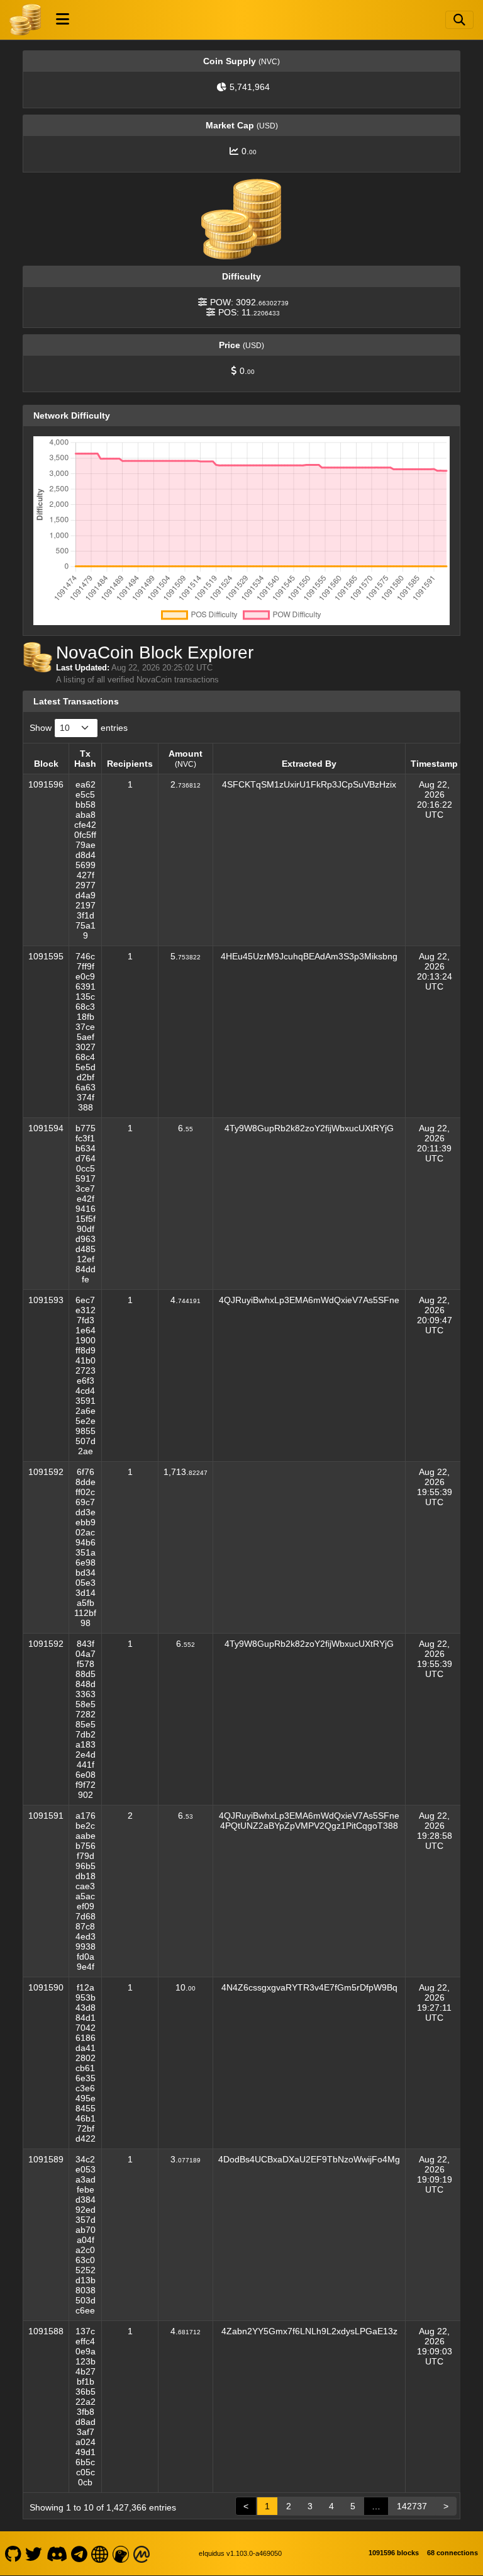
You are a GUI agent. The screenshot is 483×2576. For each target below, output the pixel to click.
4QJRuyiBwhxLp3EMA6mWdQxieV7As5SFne (309, 1300)
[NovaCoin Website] (100, 2553)
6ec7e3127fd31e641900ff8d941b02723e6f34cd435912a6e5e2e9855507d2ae (86, 1376)
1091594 (46, 1128)
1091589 (46, 2159)
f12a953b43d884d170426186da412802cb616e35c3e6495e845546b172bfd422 (86, 2063)
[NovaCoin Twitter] (34, 2553)
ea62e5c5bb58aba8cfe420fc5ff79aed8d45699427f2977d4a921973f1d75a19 (85, 860)
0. (249, 151)
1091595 (46, 956)
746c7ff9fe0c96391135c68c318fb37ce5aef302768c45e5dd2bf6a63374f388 (86, 1032)
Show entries (79, 728)
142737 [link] (412, 2506)
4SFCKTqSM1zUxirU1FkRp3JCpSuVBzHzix (309, 784)
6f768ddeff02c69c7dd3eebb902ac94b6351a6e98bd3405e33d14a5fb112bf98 (85, 1547)
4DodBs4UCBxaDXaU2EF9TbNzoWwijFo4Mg (309, 2159)
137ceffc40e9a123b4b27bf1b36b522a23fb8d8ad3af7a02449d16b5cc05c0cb (86, 2407)
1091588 (46, 2331)
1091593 (46, 1300)
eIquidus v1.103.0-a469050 (240, 2553)
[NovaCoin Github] (13, 2553)
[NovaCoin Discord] (57, 2553)
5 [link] (353, 2506)
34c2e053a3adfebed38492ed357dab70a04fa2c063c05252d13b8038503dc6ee (86, 2235)
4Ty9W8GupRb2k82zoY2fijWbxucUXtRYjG (309, 1128)
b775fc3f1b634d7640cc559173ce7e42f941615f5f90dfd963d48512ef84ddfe (86, 1204)
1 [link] (267, 2506)
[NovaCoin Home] (25, 20)
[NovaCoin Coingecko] (121, 2553)
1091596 (46, 784)
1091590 (46, 1987)
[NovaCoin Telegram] (80, 2553)
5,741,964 (250, 87)
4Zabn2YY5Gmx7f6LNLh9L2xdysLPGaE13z (309, 2331)
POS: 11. (249, 312)
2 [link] (289, 2506)
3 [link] (310, 2506)
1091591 (46, 1816)
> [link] (446, 2506)
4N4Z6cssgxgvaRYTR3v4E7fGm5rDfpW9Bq (309, 1987)
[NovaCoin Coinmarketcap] (142, 2553)
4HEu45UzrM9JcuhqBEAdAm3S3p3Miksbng (309, 956)
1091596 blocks (394, 2553)
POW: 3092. (249, 302)
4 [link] (331, 2506)
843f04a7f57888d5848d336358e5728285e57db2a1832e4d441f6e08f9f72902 (86, 1719)
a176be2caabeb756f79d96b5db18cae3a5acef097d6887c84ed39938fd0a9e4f (86, 1891)
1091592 (46, 1472)
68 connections (452, 2553)
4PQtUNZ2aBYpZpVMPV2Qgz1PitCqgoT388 (309, 1826)
